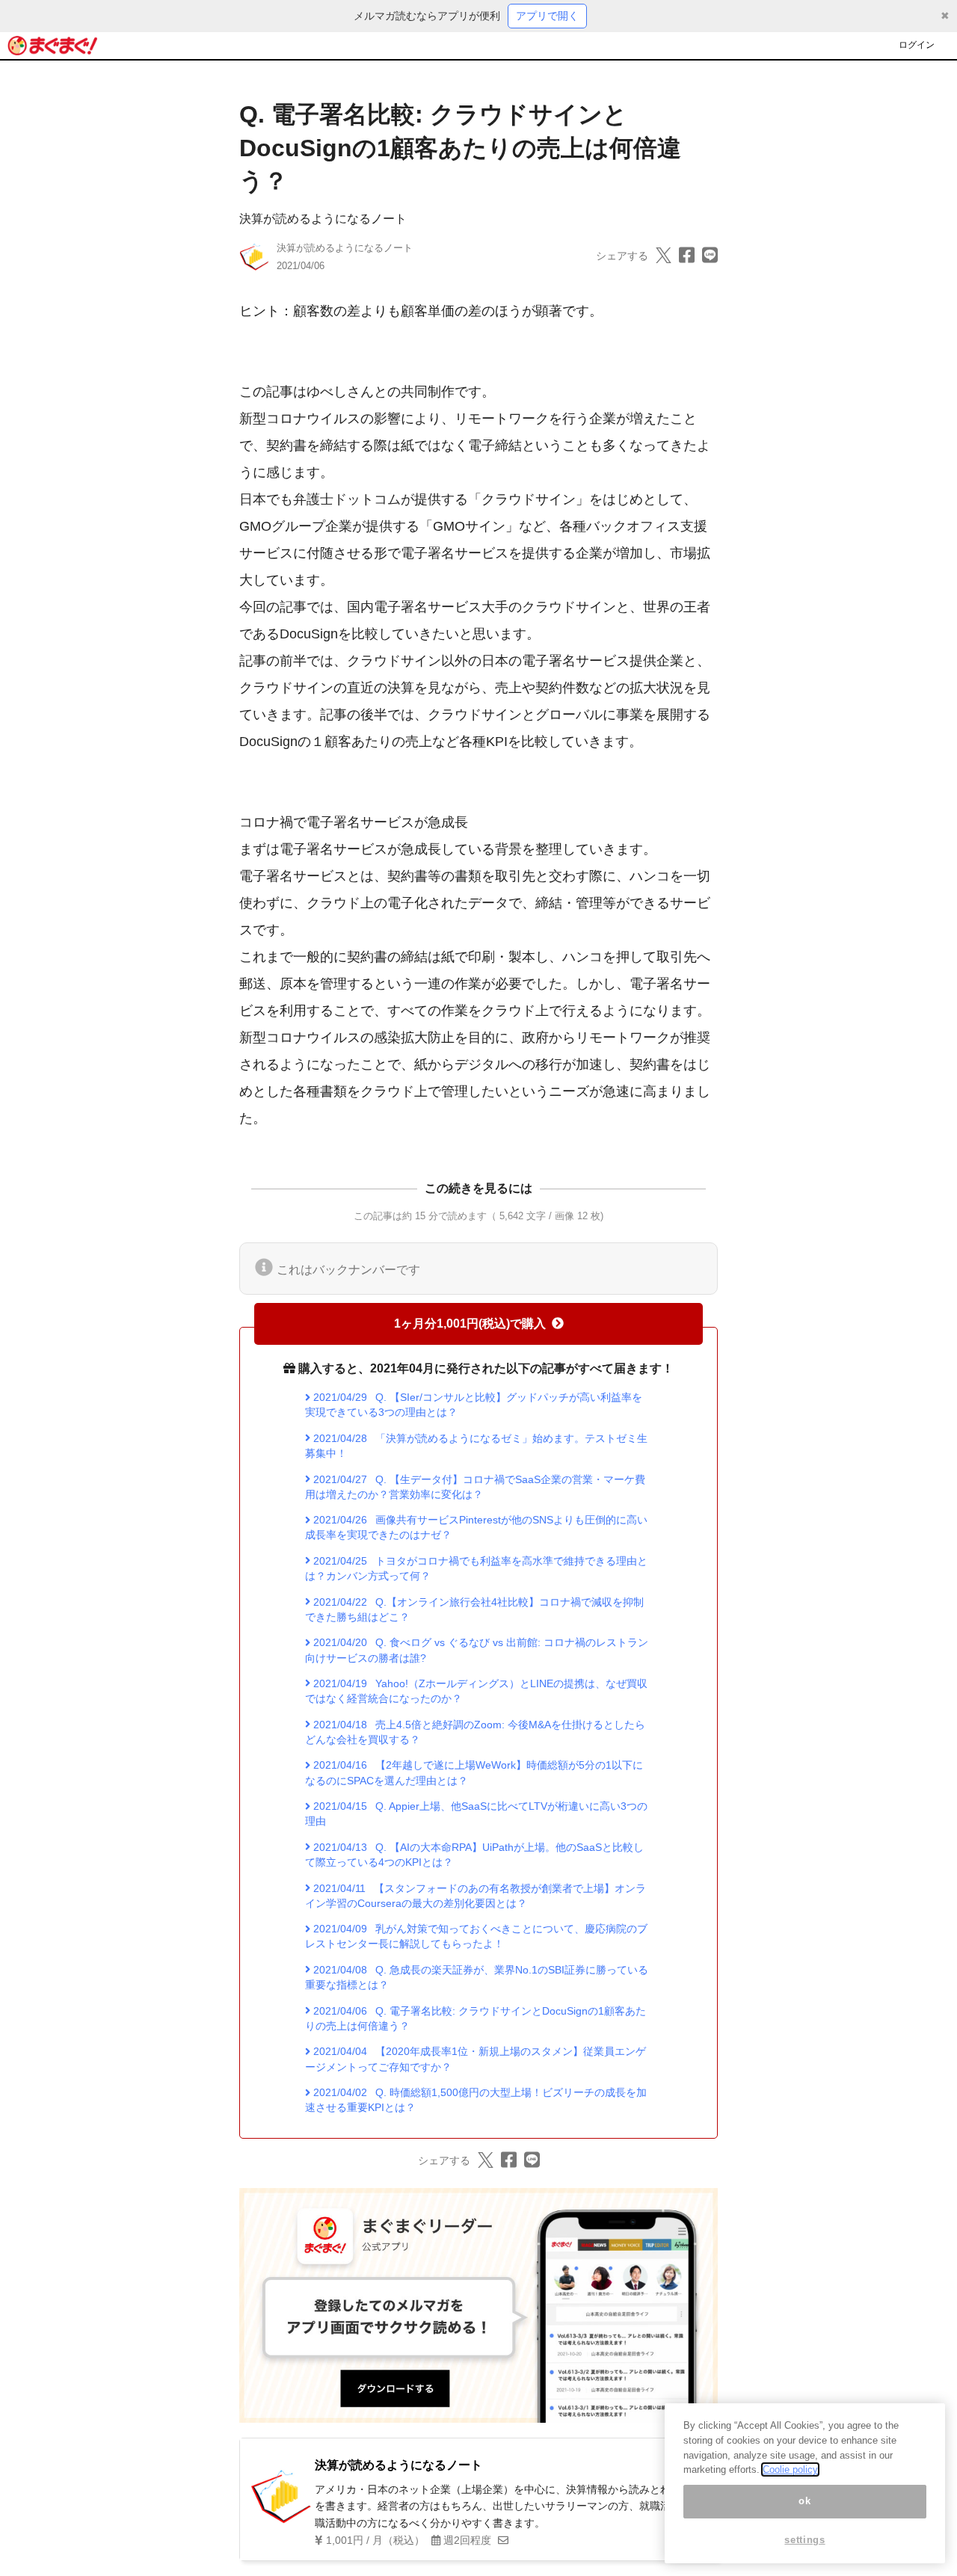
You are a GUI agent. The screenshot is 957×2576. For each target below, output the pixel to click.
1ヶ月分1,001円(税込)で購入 (470, 1324)
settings (804, 2540)
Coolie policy (790, 2469)
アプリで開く (547, 16)
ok (804, 2501)
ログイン (917, 45)
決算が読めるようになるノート (323, 219)
